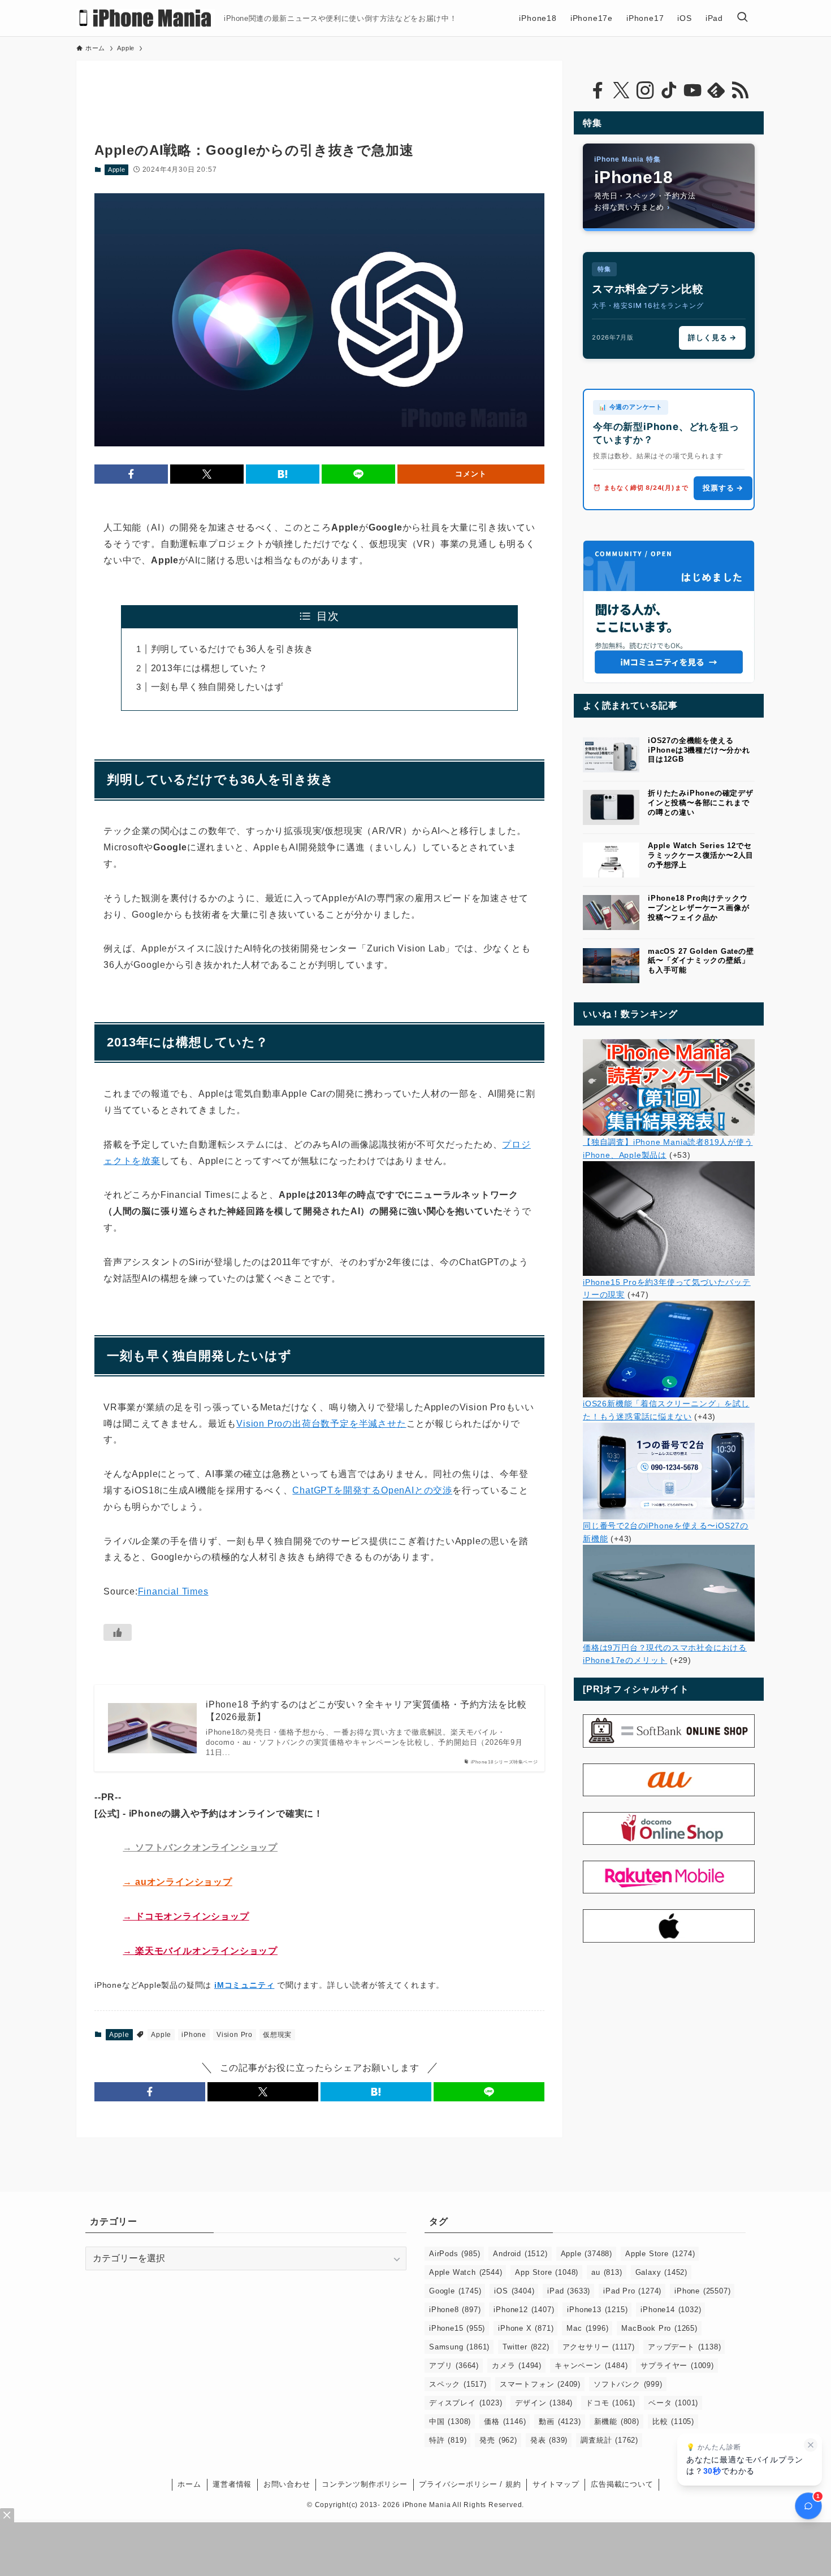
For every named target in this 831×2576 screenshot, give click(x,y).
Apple (117, 170)
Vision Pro (235, 2035)
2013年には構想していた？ (209, 668)
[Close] (7, 2515)
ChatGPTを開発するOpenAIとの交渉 (372, 1490)
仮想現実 (277, 2035)
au (607, 2272)
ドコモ (611, 2403)
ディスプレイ (466, 2403)
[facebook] (598, 90)
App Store (547, 2272)
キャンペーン (591, 2366)
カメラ (517, 2366)
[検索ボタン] (742, 18)
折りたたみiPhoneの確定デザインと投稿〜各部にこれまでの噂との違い (701, 803)
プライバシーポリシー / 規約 (470, 2484)
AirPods (455, 2254)
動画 (560, 2421)
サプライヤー (677, 2366)
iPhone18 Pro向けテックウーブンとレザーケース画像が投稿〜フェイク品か (698, 908)
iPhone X (526, 2328)
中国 (450, 2421)
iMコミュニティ (244, 1985)
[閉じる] (811, 2445)
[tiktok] (669, 90)
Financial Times (173, 1591)
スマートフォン (540, 2384)
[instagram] (645, 90)
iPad (569, 2291)
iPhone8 (455, 2310)
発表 (549, 2440)
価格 (505, 2421)
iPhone (194, 2035)
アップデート (684, 2347)
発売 (498, 2440)
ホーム (189, 2484)
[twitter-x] (621, 90)
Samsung (459, 2347)
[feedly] (716, 90)
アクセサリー (599, 2347)
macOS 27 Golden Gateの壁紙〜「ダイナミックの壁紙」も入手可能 (701, 961)
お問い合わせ (287, 2484)
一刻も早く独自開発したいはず (217, 687)
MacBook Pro (659, 2328)
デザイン (544, 2403)
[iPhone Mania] (146, 18)
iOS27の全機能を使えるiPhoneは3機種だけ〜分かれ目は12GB (699, 750)
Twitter (526, 2347)
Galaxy (661, 2272)
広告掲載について (622, 2484)
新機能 (617, 2421)
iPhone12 (524, 2310)
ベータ (673, 2403)
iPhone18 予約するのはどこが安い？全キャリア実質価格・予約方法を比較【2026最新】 (366, 1711)
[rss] (740, 90)
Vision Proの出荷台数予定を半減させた (321, 1424)
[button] (131, 474)
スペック (458, 2384)
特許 (448, 2440)
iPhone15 (457, 2328)
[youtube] (692, 90)
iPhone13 (597, 2310)
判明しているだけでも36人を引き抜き (232, 649)
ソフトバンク (628, 2384)
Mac (587, 2328)
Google (455, 2291)
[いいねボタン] (118, 1632)
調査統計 (609, 2440)
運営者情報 (232, 2484)
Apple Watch (466, 2272)
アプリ (454, 2366)
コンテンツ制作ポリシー (365, 2484)
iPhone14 (671, 2310)
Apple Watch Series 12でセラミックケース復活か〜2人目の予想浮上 (701, 855)
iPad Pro (632, 2291)
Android (520, 2254)
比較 (673, 2421)
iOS (514, 2291)
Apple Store (660, 2254)
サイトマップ (556, 2484)
